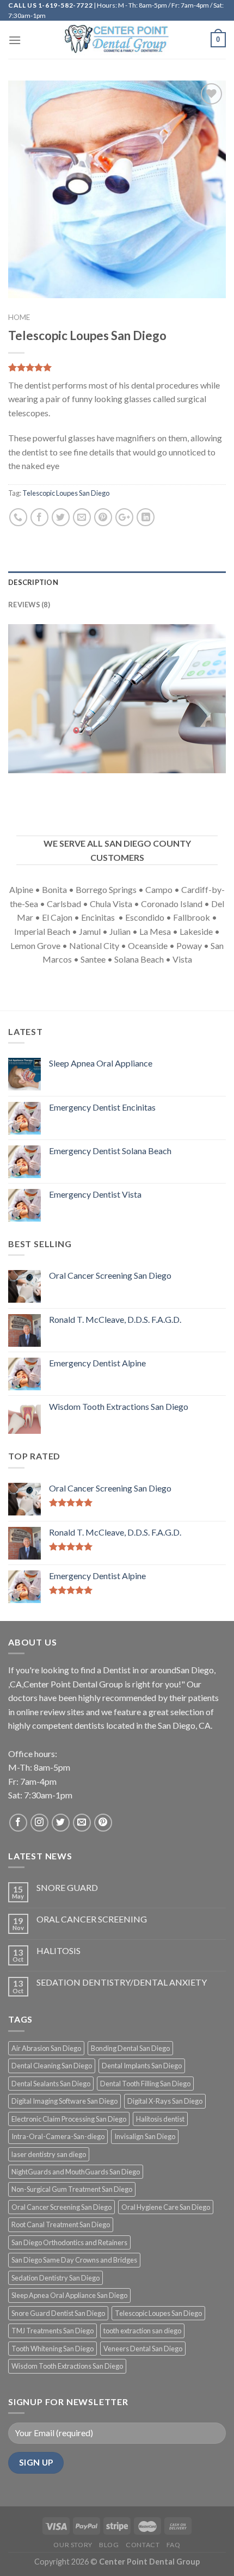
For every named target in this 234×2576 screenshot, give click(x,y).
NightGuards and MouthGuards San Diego (76, 2172)
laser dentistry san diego (49, 2154)
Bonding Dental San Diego (130, 2048)
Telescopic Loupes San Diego (66, 493)
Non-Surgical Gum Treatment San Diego (72, 2189)
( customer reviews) (47, 368)
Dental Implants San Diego (142, 2066)
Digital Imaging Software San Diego (64, 2101)
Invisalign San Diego (145, 2136)
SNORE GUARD (67, 1887)
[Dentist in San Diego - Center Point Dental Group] (117, 40)
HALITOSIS (59, 1951)
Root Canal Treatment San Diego (61, 2224)
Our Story (73, 2545)
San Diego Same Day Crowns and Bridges (74, 2260)
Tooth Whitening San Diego (53, 2349)
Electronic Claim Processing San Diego (69, 2119)
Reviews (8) (29, 605)
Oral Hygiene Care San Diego (166, 2207)
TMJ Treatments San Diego (53, 2331)
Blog (109, 2545)
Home (19, 317)
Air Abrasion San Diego (46, 2048)
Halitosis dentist (160, 2119)
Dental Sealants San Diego (51, 2084)
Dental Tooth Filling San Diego (145, 2084)
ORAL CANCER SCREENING (92, 1919)
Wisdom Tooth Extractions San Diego (67, 2366)
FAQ (174, 2545)
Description (33, 582)
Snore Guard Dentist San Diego (58, 2313)
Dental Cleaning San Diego (52, 2066)
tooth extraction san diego (142, 2331)
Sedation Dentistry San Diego (56, 2278)
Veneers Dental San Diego (143, 2349)
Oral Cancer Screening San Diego (61, 2207)
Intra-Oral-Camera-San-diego (58, 2136)
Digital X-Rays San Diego (165, 2101)
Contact (143, 2545)
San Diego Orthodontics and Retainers (69, 2242)
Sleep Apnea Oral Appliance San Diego (69, 2295)
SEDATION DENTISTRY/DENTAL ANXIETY (122, 1982)
